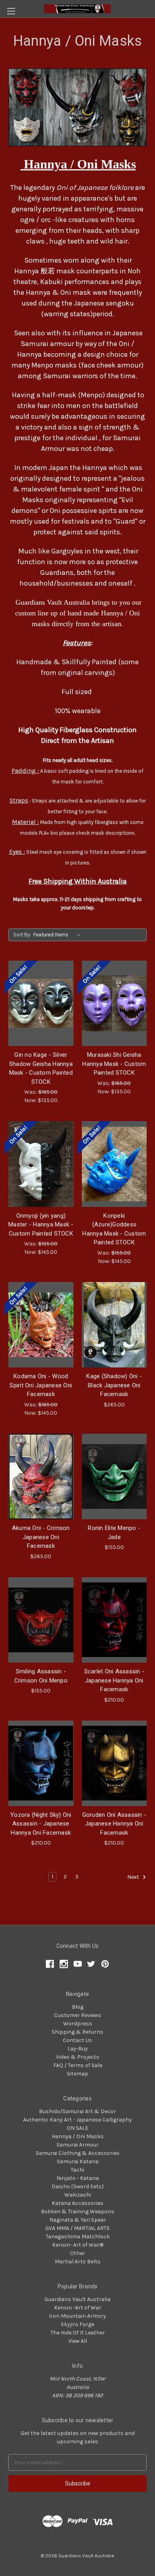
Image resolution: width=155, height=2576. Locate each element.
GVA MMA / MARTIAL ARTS (77, 2228)
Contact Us (77, 2040)
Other (77, 2253)
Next (134, 1877)
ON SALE (77, 2128)
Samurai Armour (77, 2145)
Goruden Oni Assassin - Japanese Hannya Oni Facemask (114, 1824)
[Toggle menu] (11, 11)
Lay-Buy (78, 2049)
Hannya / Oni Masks (78, 2136)
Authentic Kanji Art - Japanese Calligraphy (77, 2120)
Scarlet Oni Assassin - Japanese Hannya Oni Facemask (114, 1680)
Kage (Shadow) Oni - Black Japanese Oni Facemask (114, 1385)
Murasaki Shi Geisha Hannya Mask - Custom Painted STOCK (114, 1064)
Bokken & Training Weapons (78, 2211)
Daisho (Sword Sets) (78, 2186)
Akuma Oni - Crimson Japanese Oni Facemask (41, 1537)
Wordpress (78, 2024)
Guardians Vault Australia (77, 2299)
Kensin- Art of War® (78, 2245)
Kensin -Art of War (78, 2308)
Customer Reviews (78, 2015)
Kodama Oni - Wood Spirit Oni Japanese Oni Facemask (41, 1385)
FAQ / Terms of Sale (78, 2065)
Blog (78, 2007)
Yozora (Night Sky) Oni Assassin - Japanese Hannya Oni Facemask (41, 1824)
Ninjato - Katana (78, 2178)
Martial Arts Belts (78, 2262)
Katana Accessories (77, 2203)
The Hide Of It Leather (78, 2333)
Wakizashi (78, 2195)
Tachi (77, 2170)
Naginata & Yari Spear (78, 2220)
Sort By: (22, 935)
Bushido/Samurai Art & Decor (77, 2111)
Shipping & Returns (77, 2032)
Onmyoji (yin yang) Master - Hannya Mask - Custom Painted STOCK (41, 1225)
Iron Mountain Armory (77, 2316)
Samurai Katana (78, 2161)
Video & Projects (78, 2057)
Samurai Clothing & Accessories (78, 2153)
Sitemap (77, 2074)
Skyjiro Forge (77, 2324)
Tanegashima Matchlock (78, 2237)
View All (78, 2341)
